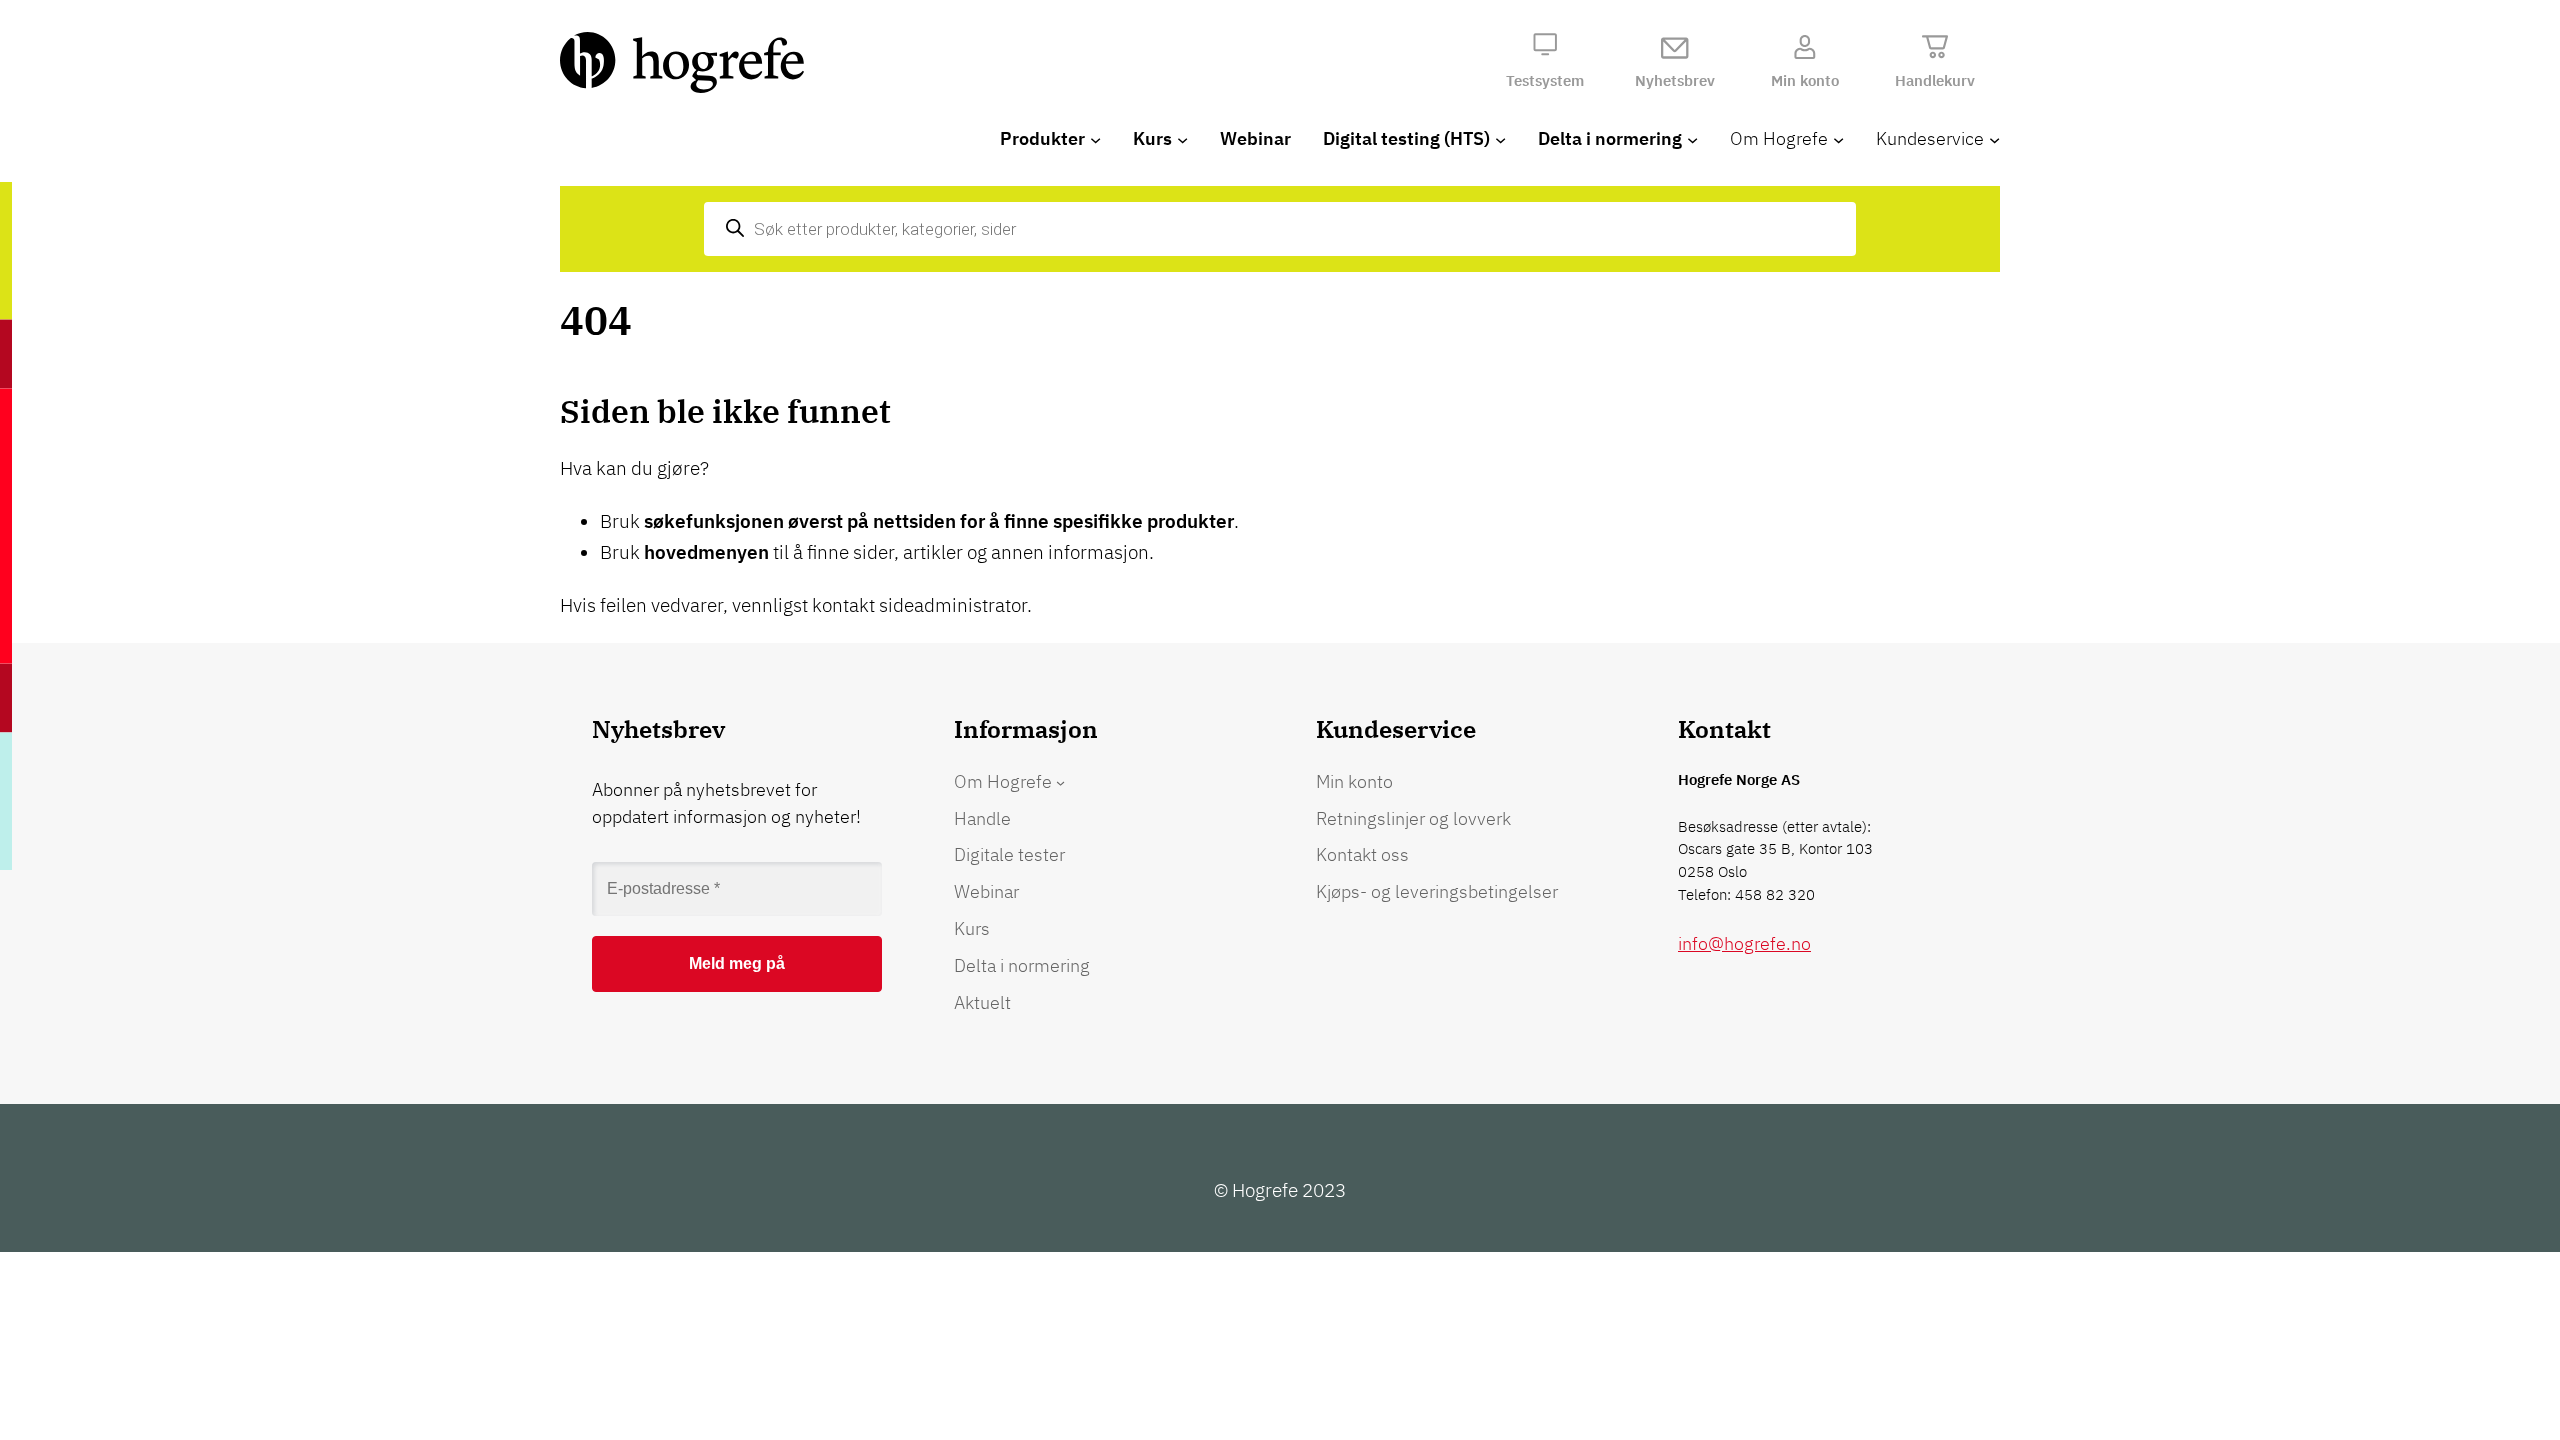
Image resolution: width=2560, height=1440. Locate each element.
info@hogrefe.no (1744, 943)
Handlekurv (1935, 80)
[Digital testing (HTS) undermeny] (1500, 139)
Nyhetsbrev (1675, 80)
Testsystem (1545, 80)
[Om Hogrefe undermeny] (1838, 139)
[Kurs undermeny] (1182, 139)
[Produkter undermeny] (1095, 139)
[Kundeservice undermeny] (1994, 139)
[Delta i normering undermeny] (1692, 139)
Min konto (1805, 80)
